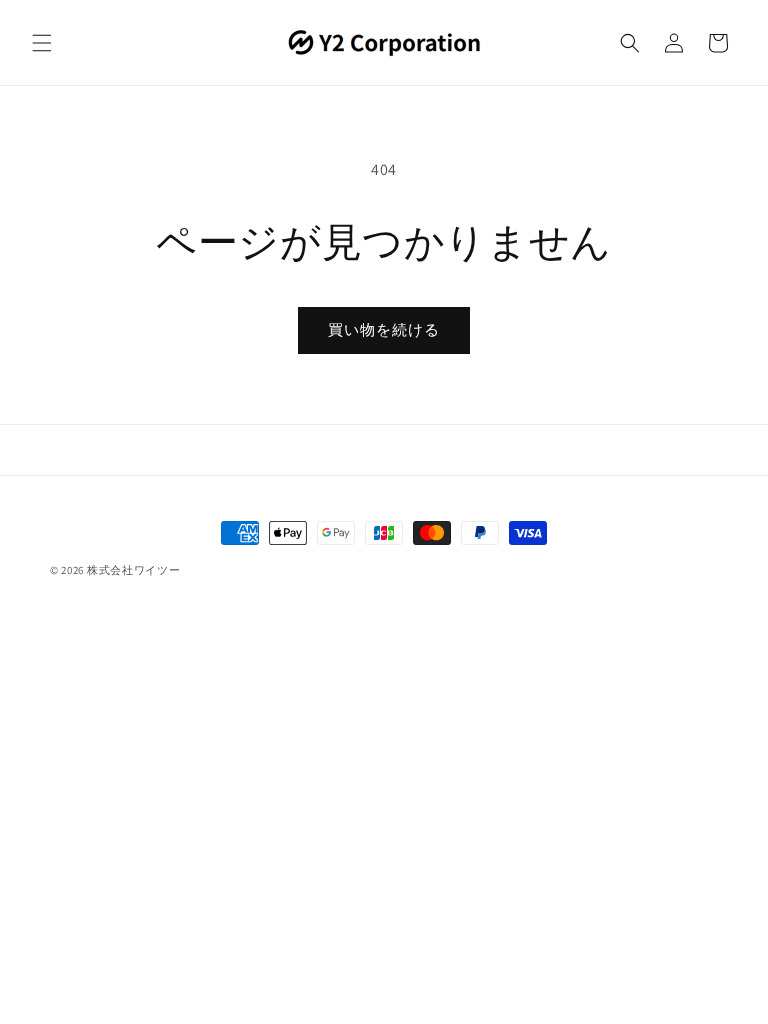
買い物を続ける (384, 329)
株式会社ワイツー (134, 570)
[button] (42, 43)
